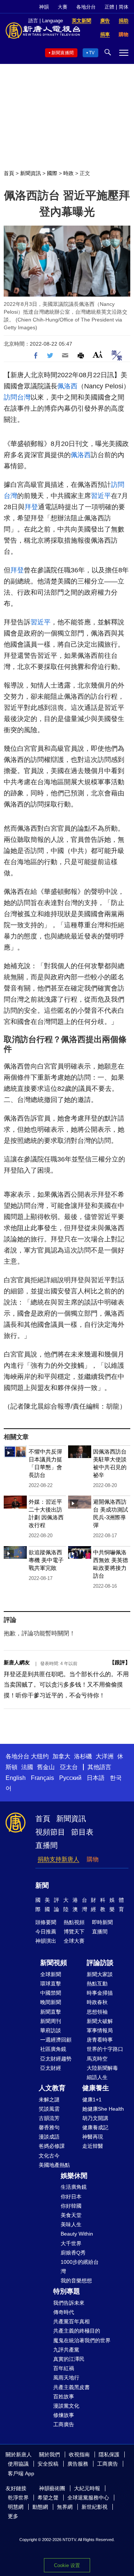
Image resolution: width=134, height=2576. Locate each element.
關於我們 (50, 2454)
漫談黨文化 (66, 2406)
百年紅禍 (64, 2368)
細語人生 (97, 2077)
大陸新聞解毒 (102, 2068)
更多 (13, 2516)
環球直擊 (51, 1984)
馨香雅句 (49, 2127)
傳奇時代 (64, 2312)
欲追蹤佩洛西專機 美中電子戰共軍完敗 (46, 1560)
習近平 (101, 496)
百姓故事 (64, 2396)
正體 (109, 7)
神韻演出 (46, 1941)
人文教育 (52, 2088)
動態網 (40, 2507)
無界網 (65, 2507)
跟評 (120, 1662)
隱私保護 (109, 2454)
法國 (27, 1767)
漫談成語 (49, 2137)
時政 (68, 173)
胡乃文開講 (95, 2118)
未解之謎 (49, 2100)
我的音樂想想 (76, 2281)
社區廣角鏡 (53, 2049)
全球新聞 (51, 1974)
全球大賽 (74, 1941)
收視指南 (79, 2454)
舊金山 (46, 1767)
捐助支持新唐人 (58, 1859)
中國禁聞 (51, 1993)
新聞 (42, 1885)
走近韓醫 (93, 2146)
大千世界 (71, 2243)
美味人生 (71, 2224)
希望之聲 (48, 2498)
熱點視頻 (74, 1922)
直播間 (47, 1845)
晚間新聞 (51, 2002)
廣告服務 (78, 2464)
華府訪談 (51, 2030)
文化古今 (49, 2156)
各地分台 (86, 7)
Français (42, 1778)
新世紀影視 (95, 2507)
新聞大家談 (100, 1974)
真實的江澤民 (69, 2359)
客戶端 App (21, 2473)
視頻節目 (50, 1832)
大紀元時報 (87, 2488)
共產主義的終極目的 (77, 2331)
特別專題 (67, 2291)
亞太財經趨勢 (56, 2059)
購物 (93, 1859)
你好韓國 (71, 2206)
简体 (124, 7)
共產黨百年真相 (71, 2321)
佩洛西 (67, 386)
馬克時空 (97, 2059)
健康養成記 (95, 2127)
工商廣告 (64, 2424)
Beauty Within (77, 2234)
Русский (70, 1778)
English (16, 1778)
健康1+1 (92, 2100)
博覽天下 (74, 1932)
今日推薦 (46, 1932)
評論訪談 (100, 1963)
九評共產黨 (66, 2350)
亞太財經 (51, 2068)
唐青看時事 (100, 2040)
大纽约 (40, 1756)
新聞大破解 (100, 2021)
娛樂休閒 (74, 2176)
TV (92, 53)
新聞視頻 (54, 1963)
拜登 (31, 507)
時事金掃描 (100, 1993)
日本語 (96, 1778)
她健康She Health (103, 2109)
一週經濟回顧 (56, 2040)
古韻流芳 (49, 2118)
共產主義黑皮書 (71, 2387)
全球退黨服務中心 (88, 2498)
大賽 (63, 7)
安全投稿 (48, 2464)
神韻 (44, 7)
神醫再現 (93, 2137)
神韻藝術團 (52, 2488)
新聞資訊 (31, 173)
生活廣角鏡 (74, 2187)
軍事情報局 (100, 2030)
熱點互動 (97, 1984)
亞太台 (69, 1767)
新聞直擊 (51, 2012)
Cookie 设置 (67, 2565)
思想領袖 (97, 2012)
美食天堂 (71, 2215)
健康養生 (96, 2088)
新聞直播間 (63, 53)
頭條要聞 (46, 1922)
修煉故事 (64, 2415)
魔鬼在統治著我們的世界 (82, 2340)
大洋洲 (105, 1756)
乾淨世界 (18, 2498)
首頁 (9, 173)
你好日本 (71, 2197)
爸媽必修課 (52, 2146)
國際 (52, 173)
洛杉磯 (83, 1756)
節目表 (82, 1832)
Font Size (98, 354)
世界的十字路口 (105, 2049)
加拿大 (61, 1756)
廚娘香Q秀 (73, 2253)
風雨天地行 (66, 2378)
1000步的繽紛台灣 (80, 2267)
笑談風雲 (49, 2109)
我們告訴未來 (69, 2303)
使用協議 (18, 2464)
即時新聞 (102, 1922)
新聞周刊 (51, 2021)
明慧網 (16, 2507)
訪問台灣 (17, 397)
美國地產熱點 (54, 2165)
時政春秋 (97, 2002)
